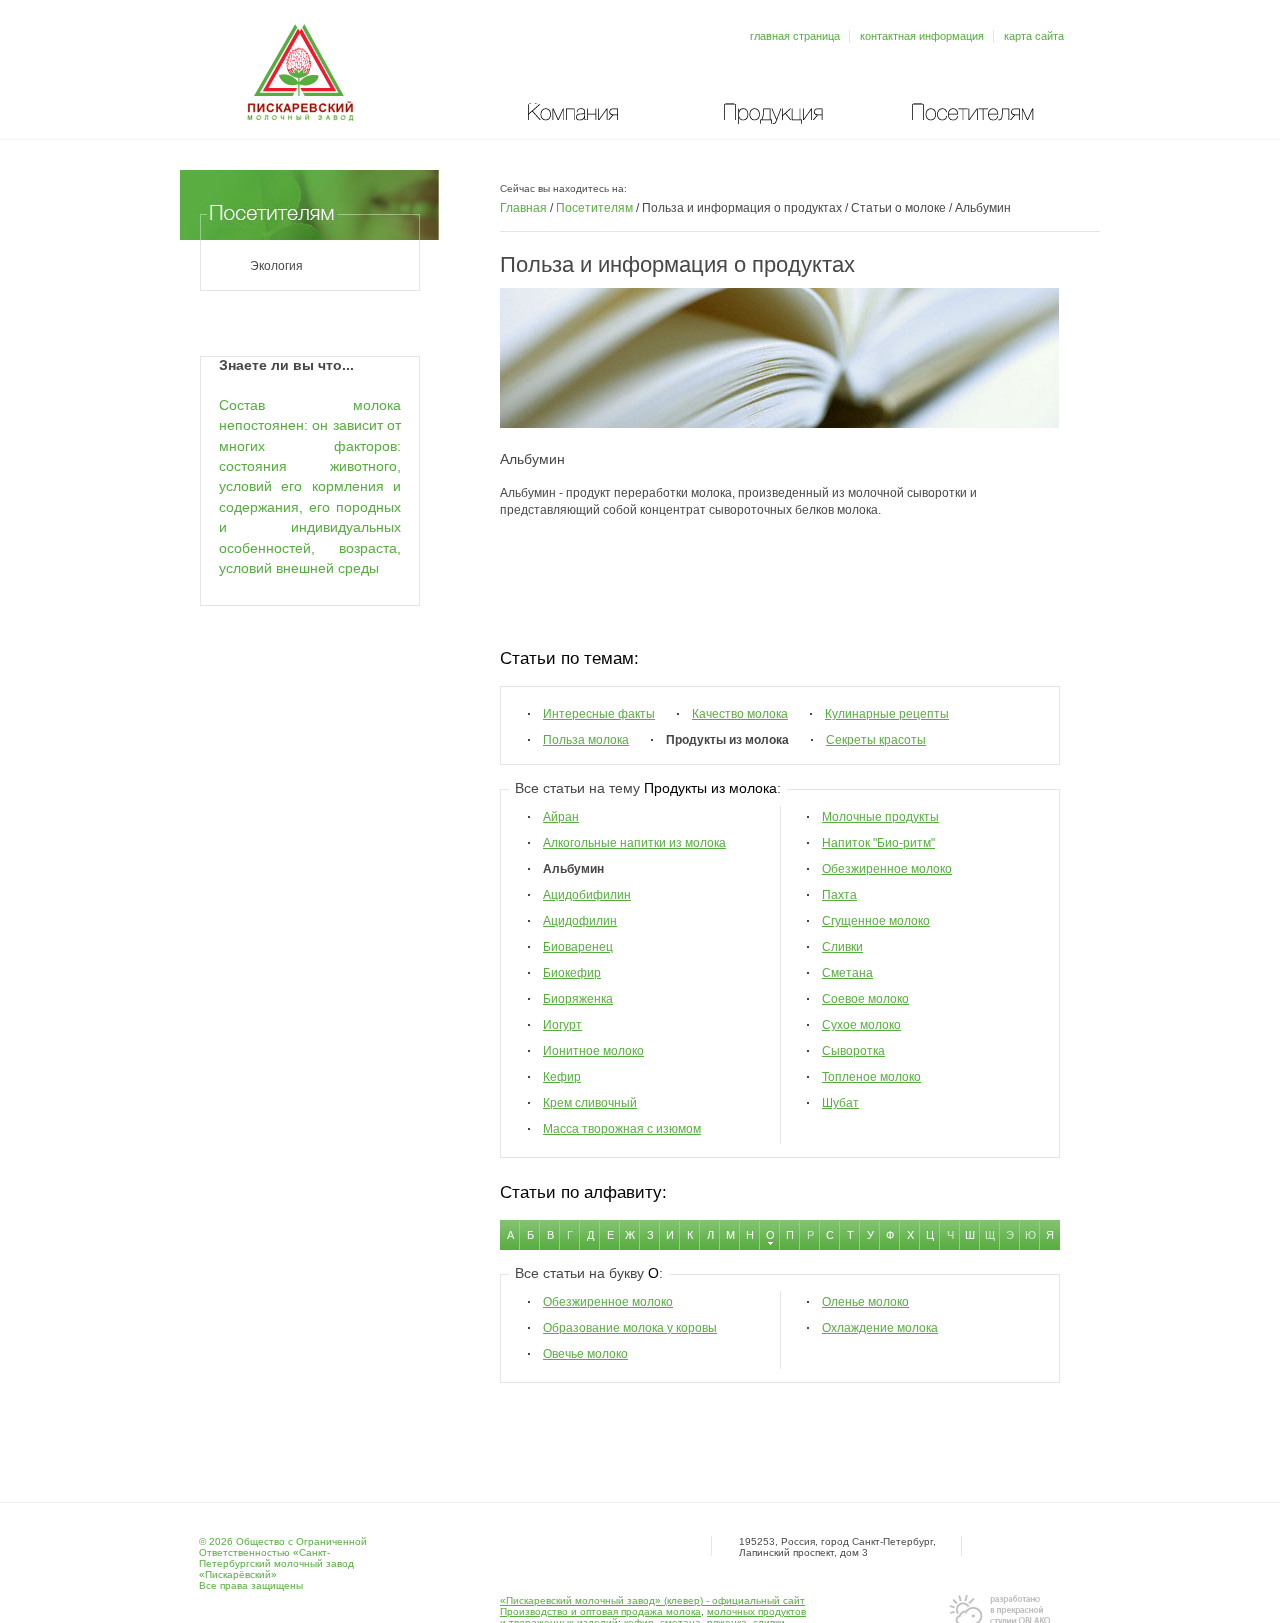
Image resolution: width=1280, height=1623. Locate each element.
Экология (276, 266)
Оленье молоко (865, 1302)
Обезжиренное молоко (887, 869)
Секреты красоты (876, 740)
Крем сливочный (590, 1103)
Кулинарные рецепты (887, 714)
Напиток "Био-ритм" (878, 843)
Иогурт (562, 1025)
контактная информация (922, 36)
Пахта (839, 895)
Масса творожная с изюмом (622, 1129)
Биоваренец (578, 947)
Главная (523, 208)
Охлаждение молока (880, 1328)
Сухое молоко (861, 1025)
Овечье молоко (585, 1354)
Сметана (847, 973)
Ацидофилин (580, 921)
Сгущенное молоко (876, 921)
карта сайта (1034, 36)
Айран (561, 817)
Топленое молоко (871, 1077)
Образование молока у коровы (630, 1328)
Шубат (840, 1103)
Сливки (842, 947)
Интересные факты (599, 714)
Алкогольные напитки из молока (634, 843)
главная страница (795, 36)
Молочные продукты (880, 817)
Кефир (562, 1077)
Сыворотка (853, 1051)
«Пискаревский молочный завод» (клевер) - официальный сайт (652, 1600)
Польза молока (586, 740)
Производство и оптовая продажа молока (600, 1611)
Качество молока (740, 714)
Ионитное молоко (593, 1051)
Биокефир (572, 973)
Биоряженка (578, 999)
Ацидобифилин (587, 895)
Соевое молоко (865, 999)
